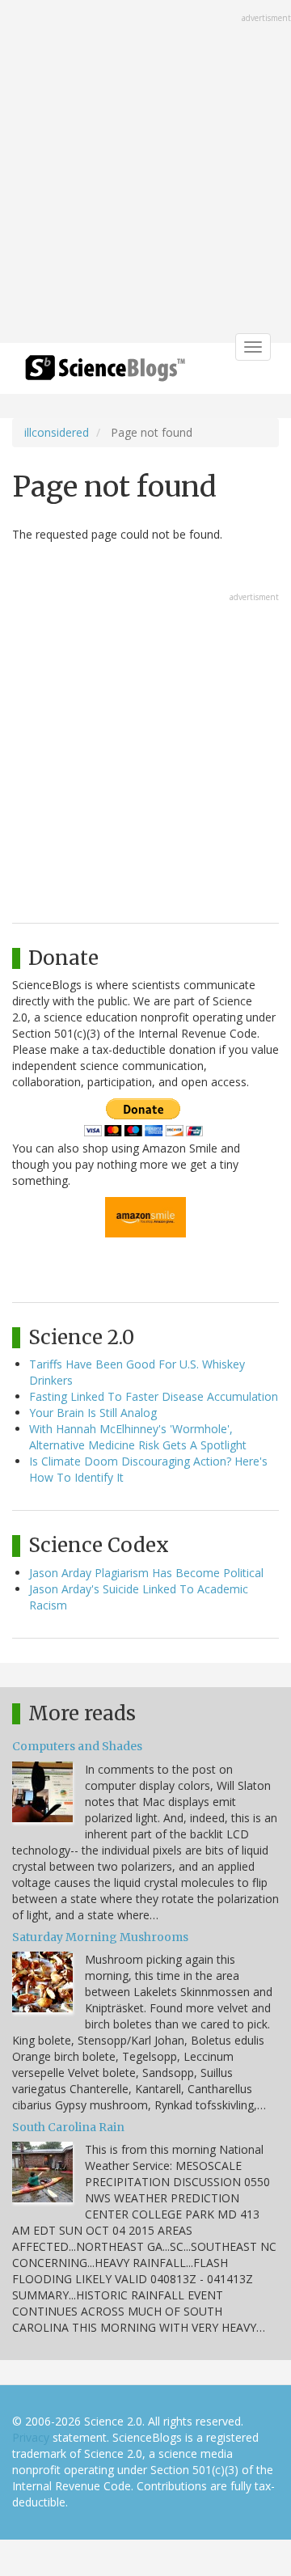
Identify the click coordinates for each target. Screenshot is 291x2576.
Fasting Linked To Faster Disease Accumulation (154, 1396)
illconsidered (57, 432)
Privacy (31, 2437)
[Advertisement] (145, 173)
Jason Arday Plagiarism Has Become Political (146, 1573)
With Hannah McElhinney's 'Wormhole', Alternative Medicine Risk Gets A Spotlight (138, 1437)
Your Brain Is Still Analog (93, 1413)
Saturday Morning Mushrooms (100, 1937)
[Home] (105, 373)
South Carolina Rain (68, 2127)
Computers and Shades (77, 1746)
